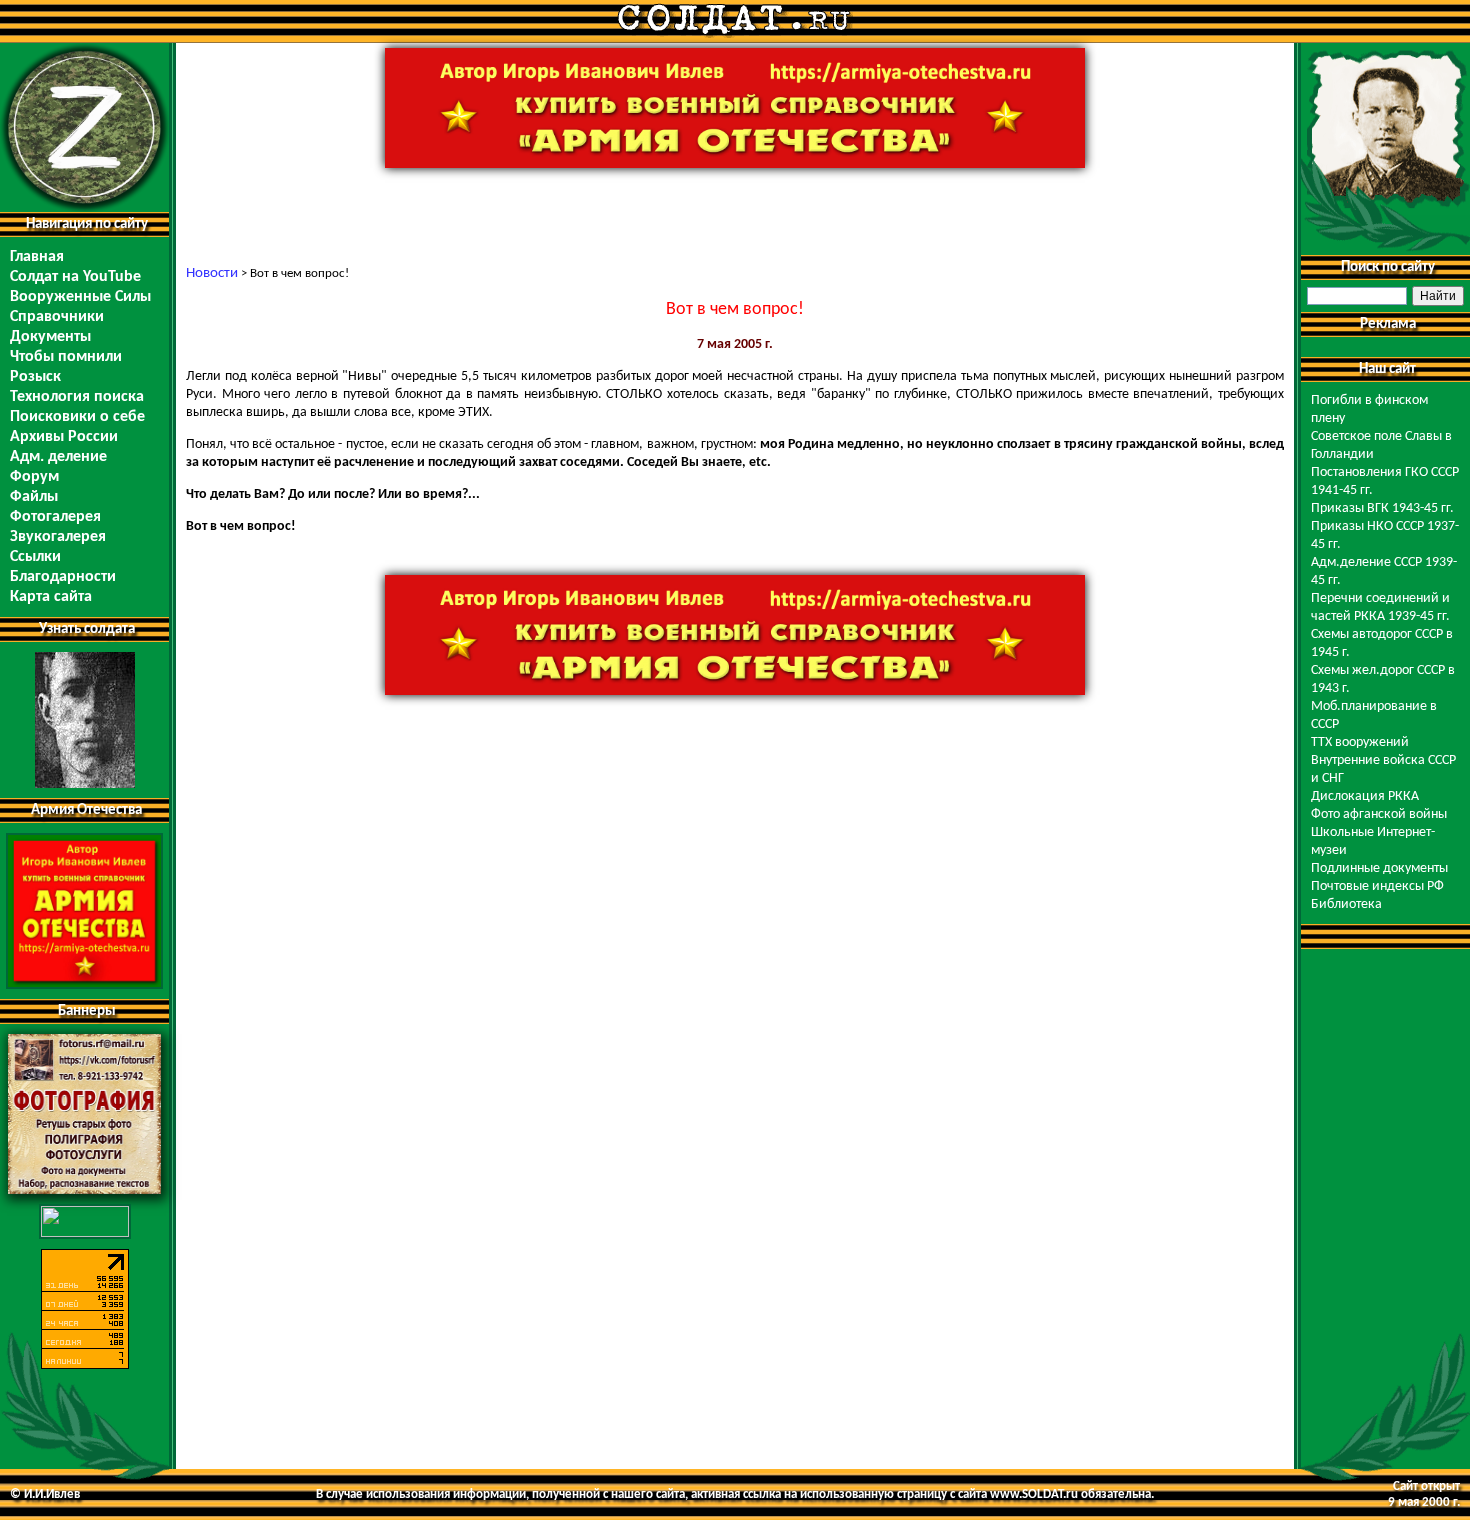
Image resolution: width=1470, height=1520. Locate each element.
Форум (34, 477)
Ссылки (35, 557)
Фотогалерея (55, 517)
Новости (212, 273)
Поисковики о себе (77, 417)
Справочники (57, 317)
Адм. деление (58, 457)
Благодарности (63, 577)
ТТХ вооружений (1360, 742)
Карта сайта (51, 597)
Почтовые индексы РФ (1377, 886)
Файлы (34, 497)
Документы (50, 337)
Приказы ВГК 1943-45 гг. (1382, 508)
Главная (37, 257)
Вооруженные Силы (80, 297)
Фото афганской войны (1379, 814)
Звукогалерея (58, 537)
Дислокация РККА (1365, 796)
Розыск (35, 377)
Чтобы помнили (66, 357)
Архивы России (64, 437)
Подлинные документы (1379, 868)
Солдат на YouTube (75, 277)
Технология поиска (77, 397)
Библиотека (1346, 904)
